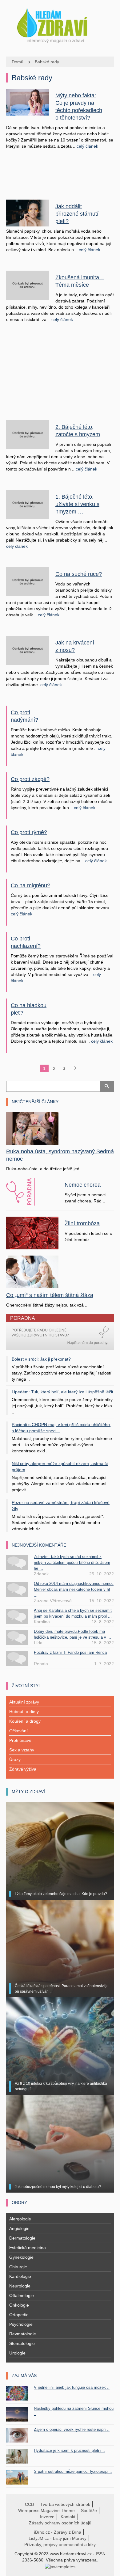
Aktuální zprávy (24, 1702)
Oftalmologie (22, 2295)
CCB (29, 2504)
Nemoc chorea (83, 1185)
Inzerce (47, 2517)
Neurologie (20, 2286)
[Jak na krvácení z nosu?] (28, 650)
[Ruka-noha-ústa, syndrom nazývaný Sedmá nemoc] (32, 1128)
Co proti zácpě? (30, 779)
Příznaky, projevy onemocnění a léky (60, 2544)
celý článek (87, 146)
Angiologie (19, 2228)
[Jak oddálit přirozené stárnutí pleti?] (28, 213)
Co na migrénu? (30, 885)
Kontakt (68, 2517)
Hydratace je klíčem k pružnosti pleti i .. (69, 2450)
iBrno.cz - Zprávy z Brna (58, 2532)
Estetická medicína (28, 2248)
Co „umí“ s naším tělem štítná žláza (50, 1295)
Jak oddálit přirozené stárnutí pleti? (77, 214)
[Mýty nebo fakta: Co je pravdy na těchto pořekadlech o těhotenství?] (28, 102)
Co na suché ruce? (79, 574)
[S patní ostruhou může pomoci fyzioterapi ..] (17, 2477)
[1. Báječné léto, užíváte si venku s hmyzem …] (28, 504)
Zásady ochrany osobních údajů (60, 2523)
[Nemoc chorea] (32, 1192)
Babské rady (47, 62)
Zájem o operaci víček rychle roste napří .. (72, 2429)
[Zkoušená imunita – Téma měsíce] (28, 285)
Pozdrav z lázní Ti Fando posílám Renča (70, 1652)
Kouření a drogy (25, 1721)
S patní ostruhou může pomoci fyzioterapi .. (73, 2471)
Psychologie (21, 2324)
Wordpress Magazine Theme (46, 2511)
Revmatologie (23, 2334)
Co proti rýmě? (29, 832)
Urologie (17, 2353)
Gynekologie (21, 2257)
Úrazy (15, 1759)
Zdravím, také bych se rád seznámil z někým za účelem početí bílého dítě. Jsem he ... (72, 1562)
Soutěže (89, 2511)
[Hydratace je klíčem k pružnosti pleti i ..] (17, 2456)
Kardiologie (20, 2276)
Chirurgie (18, 2267)
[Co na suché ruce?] (28, 581)
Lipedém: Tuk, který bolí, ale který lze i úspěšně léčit (62, 1392)
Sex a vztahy (22, 1750)
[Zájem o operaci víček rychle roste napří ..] (17, 2435)
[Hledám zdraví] (60, 24)
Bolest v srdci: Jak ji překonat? (41, 1359)
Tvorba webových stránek (65, 2504)
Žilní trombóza (82, 1223)
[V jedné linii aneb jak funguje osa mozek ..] (17, 2393)
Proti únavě (20, 1740)
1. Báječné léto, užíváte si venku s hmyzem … (77, 504)
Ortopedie (19, 2315)
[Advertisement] (60, 179)
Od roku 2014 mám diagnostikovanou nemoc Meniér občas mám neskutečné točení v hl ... (74, 1589)
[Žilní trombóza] (32, 1233)
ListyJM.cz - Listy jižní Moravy (58, 2538)
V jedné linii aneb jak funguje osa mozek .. (72, 2387)
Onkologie (19, 2305)
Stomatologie (22, 2343)
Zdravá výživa (23, 1769)
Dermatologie (22, 2238)
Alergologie (20, 2219)
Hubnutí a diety (24, 1712)
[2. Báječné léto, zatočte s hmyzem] (28, 434)
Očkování (18, 1731)
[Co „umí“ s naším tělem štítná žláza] (32, 1271)
